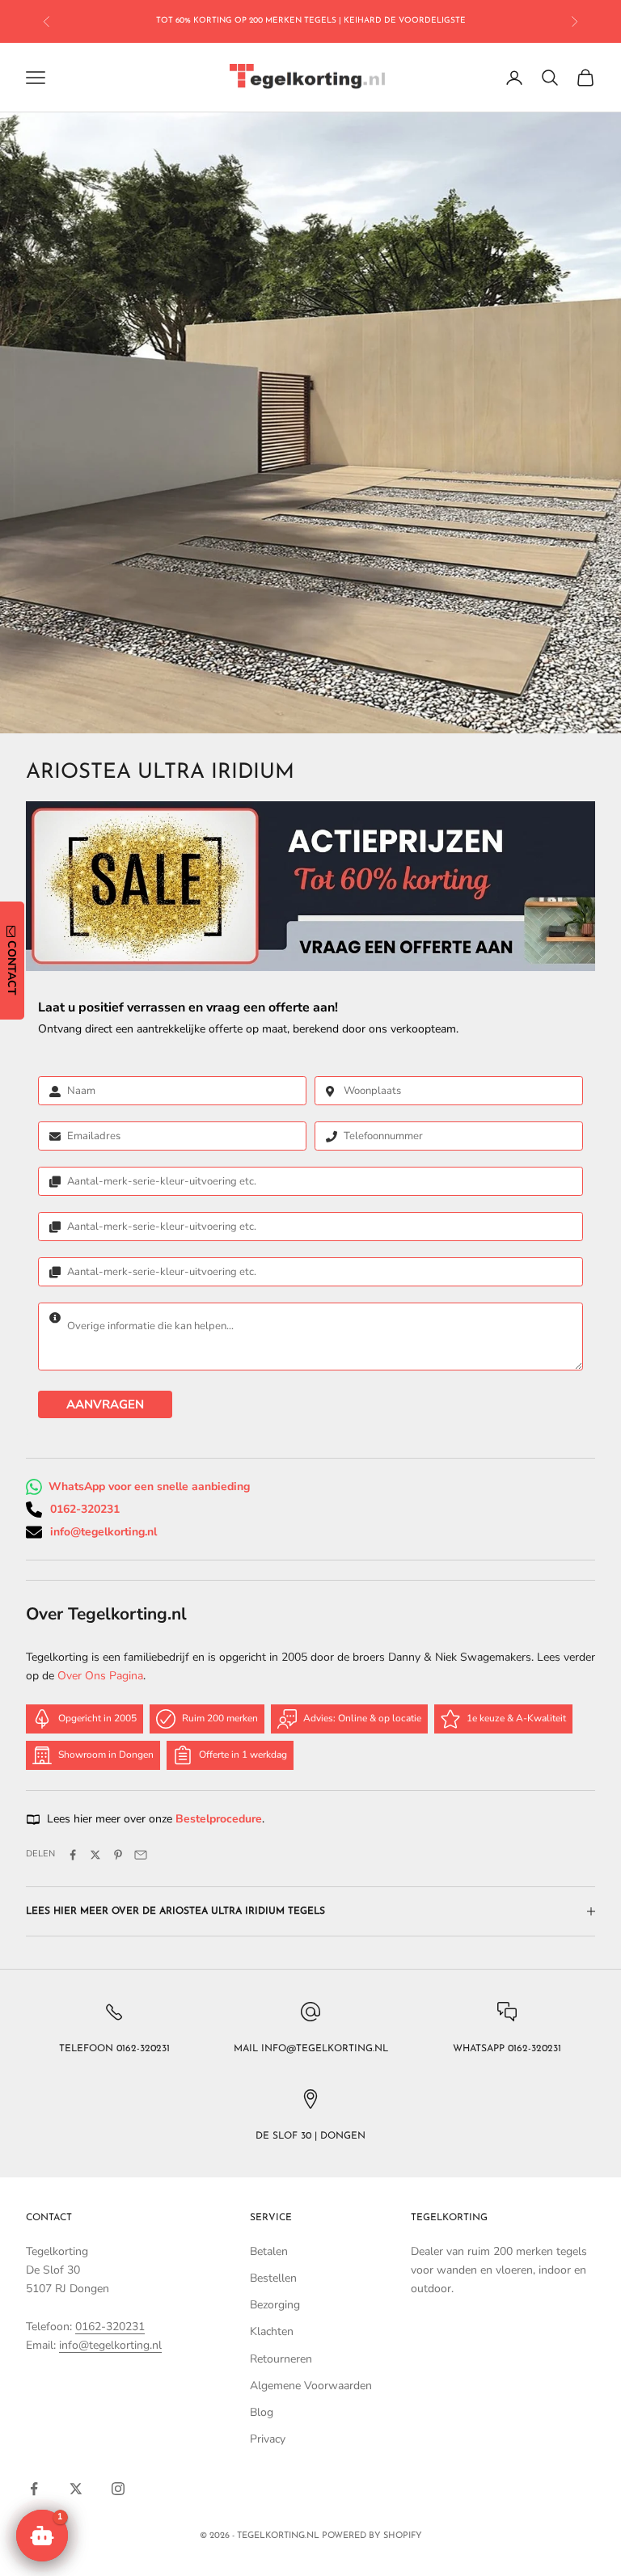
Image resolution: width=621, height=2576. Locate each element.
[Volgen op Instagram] (118, 2489)
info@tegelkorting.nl (103, 1532)
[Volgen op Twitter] (76, 2489)
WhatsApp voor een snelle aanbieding (149, 1486)
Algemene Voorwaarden (311, 2386)
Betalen (269, 2251)
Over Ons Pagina (100, 1676)
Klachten (272, 2331)
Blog (262, 2412)
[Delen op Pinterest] (118, 1855)
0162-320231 (85, 1509)
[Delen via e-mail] (141, 1855)
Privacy (268, 2439)
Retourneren (281, 2359)
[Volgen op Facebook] (34, 2489)
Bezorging (275, 2305)
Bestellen (273, 2278)
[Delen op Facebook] (73, 1855)
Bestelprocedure (219, 1819)
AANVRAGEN (105, 1404)
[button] (42, 2536)
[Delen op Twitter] (95, 1855)
